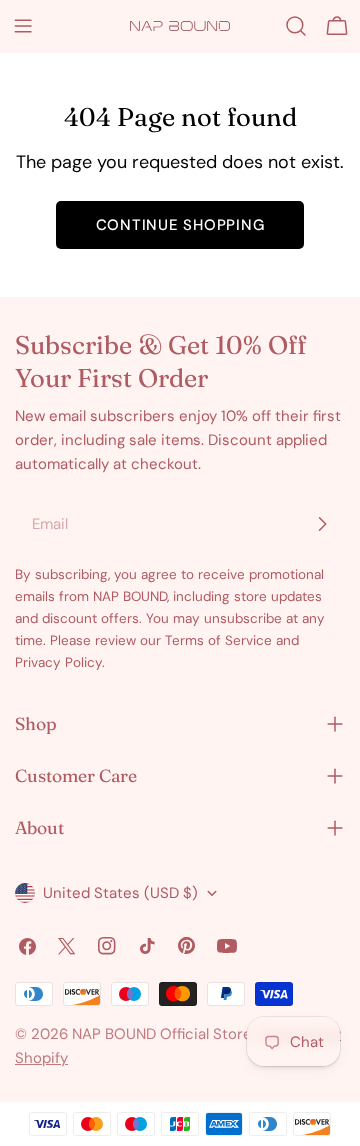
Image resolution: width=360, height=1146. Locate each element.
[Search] (296, 26)
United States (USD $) (120, 893)
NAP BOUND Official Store (162, 1034)
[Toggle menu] (23, 26)
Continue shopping (180, 225)
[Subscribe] (322, 524)
